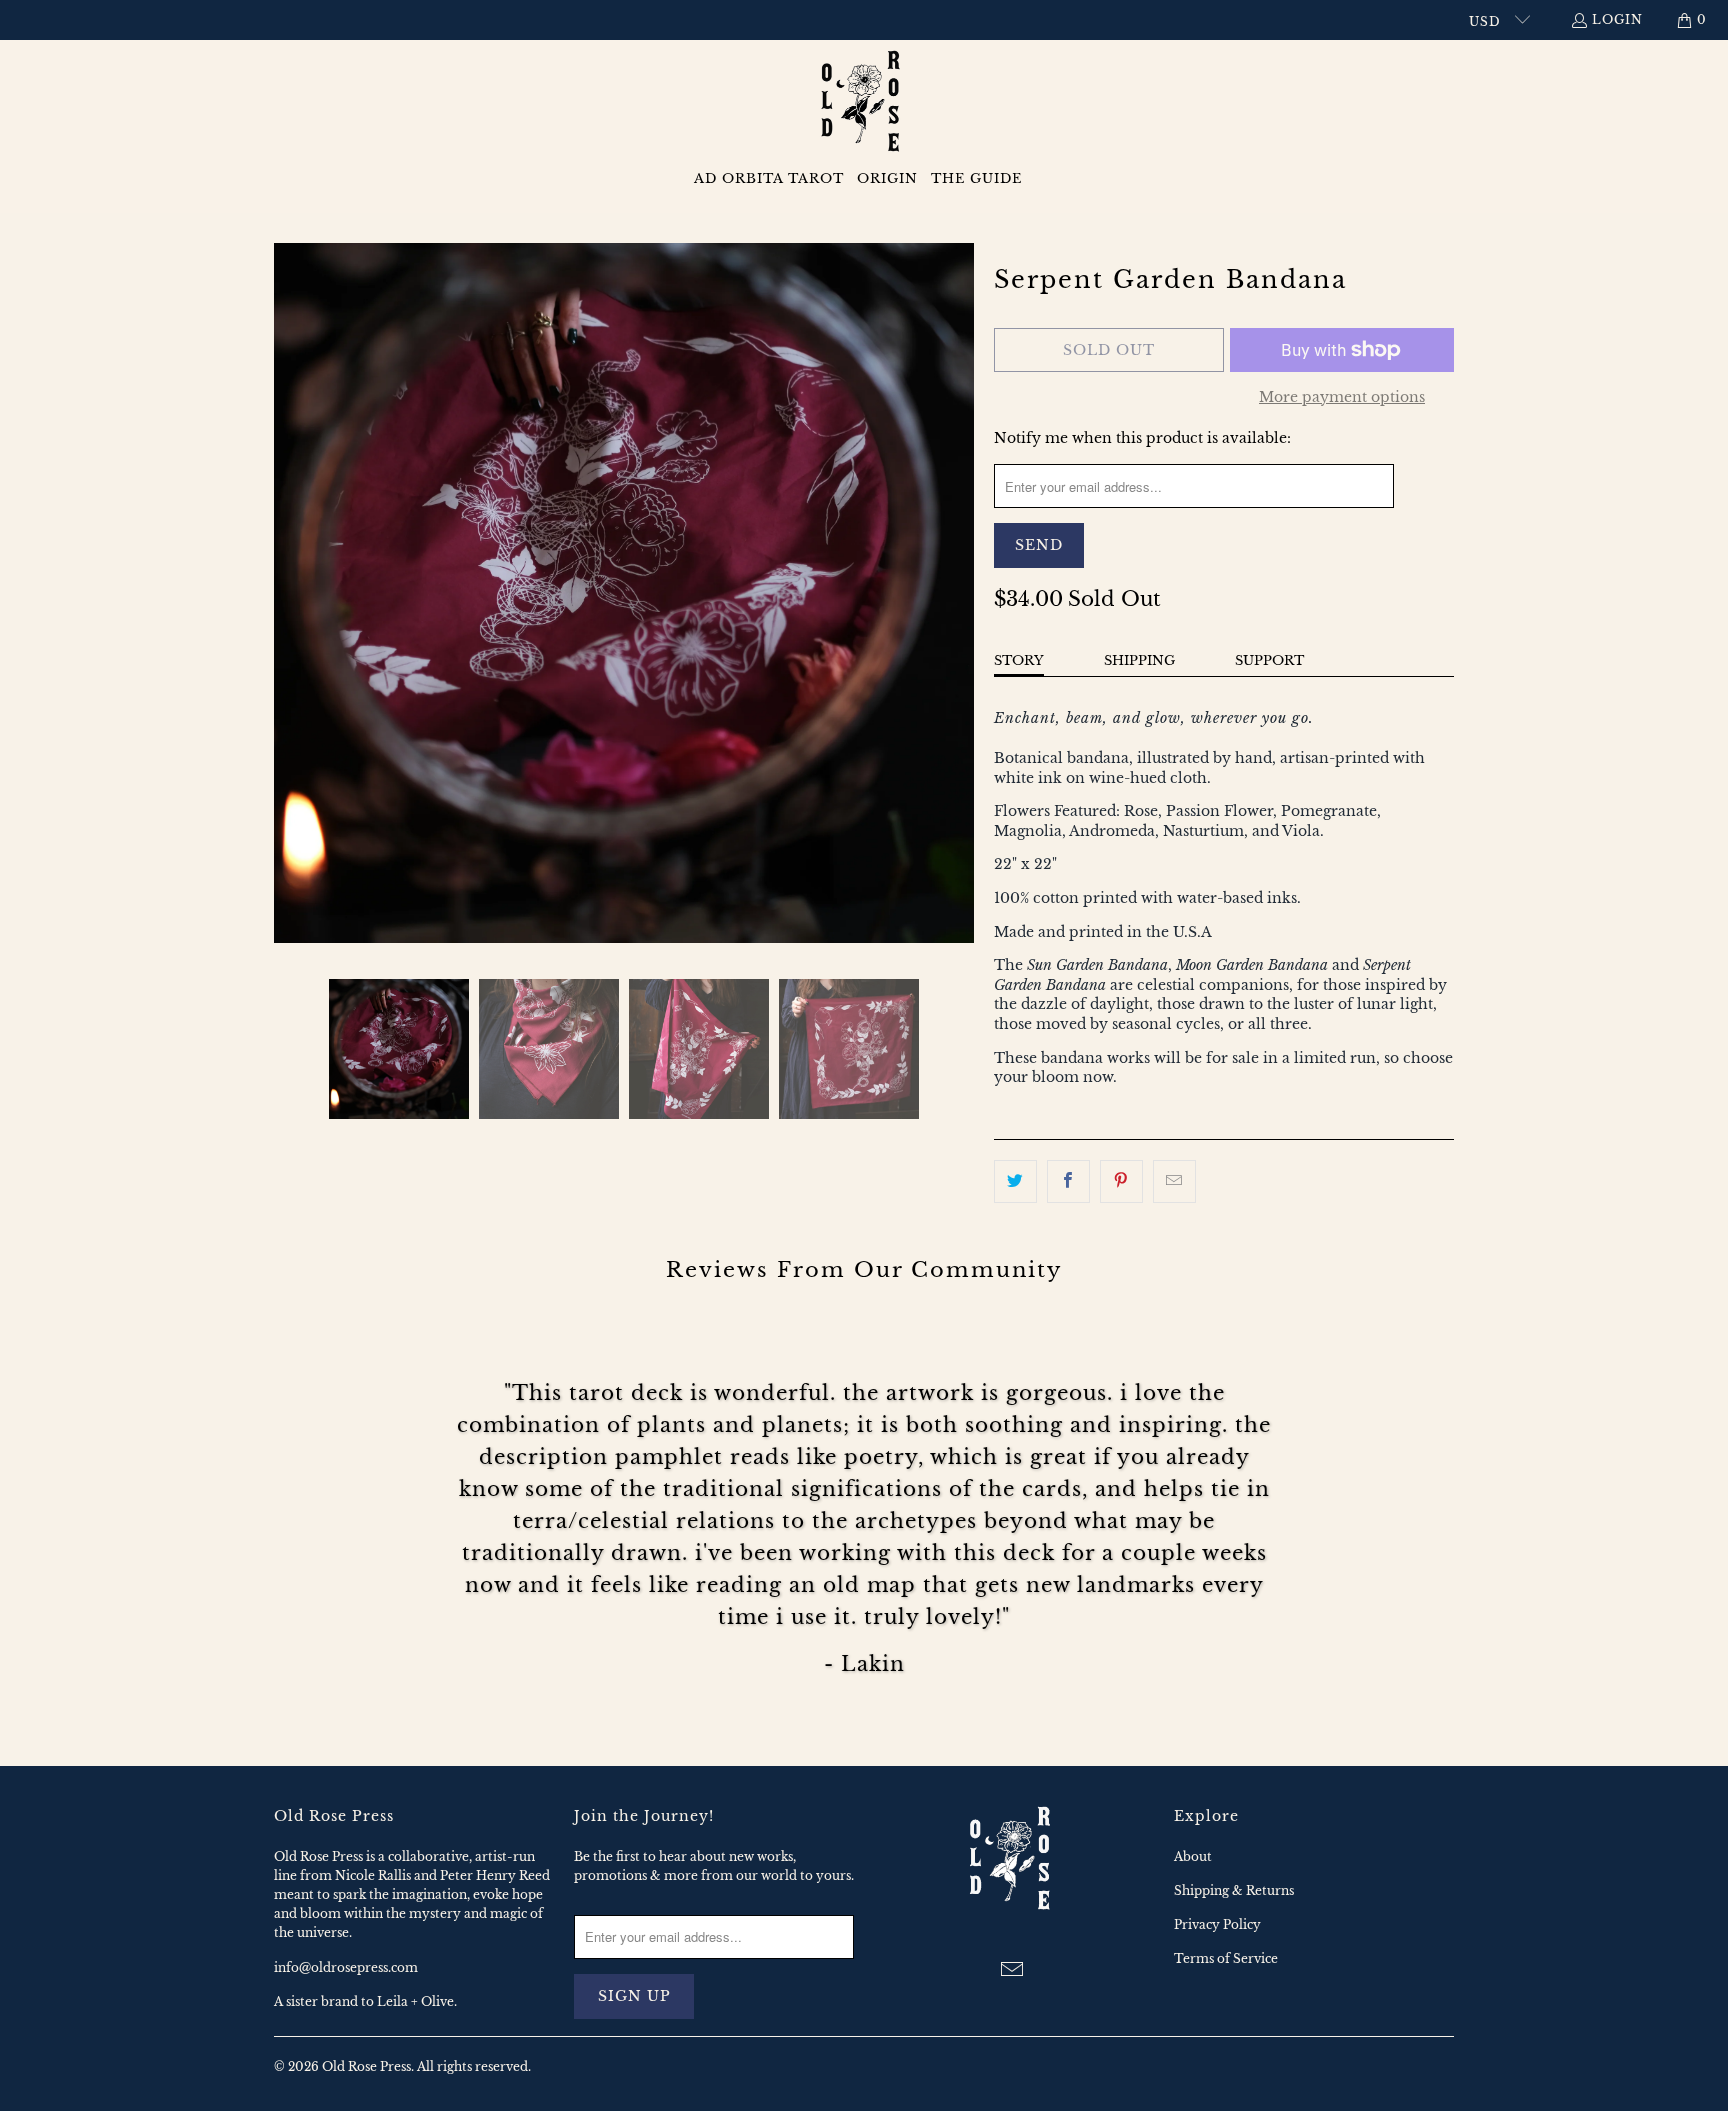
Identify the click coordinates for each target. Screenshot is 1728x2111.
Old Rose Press (366, 2066)
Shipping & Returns (1234, 1890)
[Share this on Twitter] (1015, 1181)
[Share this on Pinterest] (1121, 1181)
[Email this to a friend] (1174, 1181)
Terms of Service (1226, 1958)
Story (1019, 660)
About (1193, 1856)
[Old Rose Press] (864, 103)
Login (1617, 19)
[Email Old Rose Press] (1013, 1971)
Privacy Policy (1217, 1924)
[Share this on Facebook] (1068, 1181)
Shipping (1139, 660)
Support (1269, 660)
